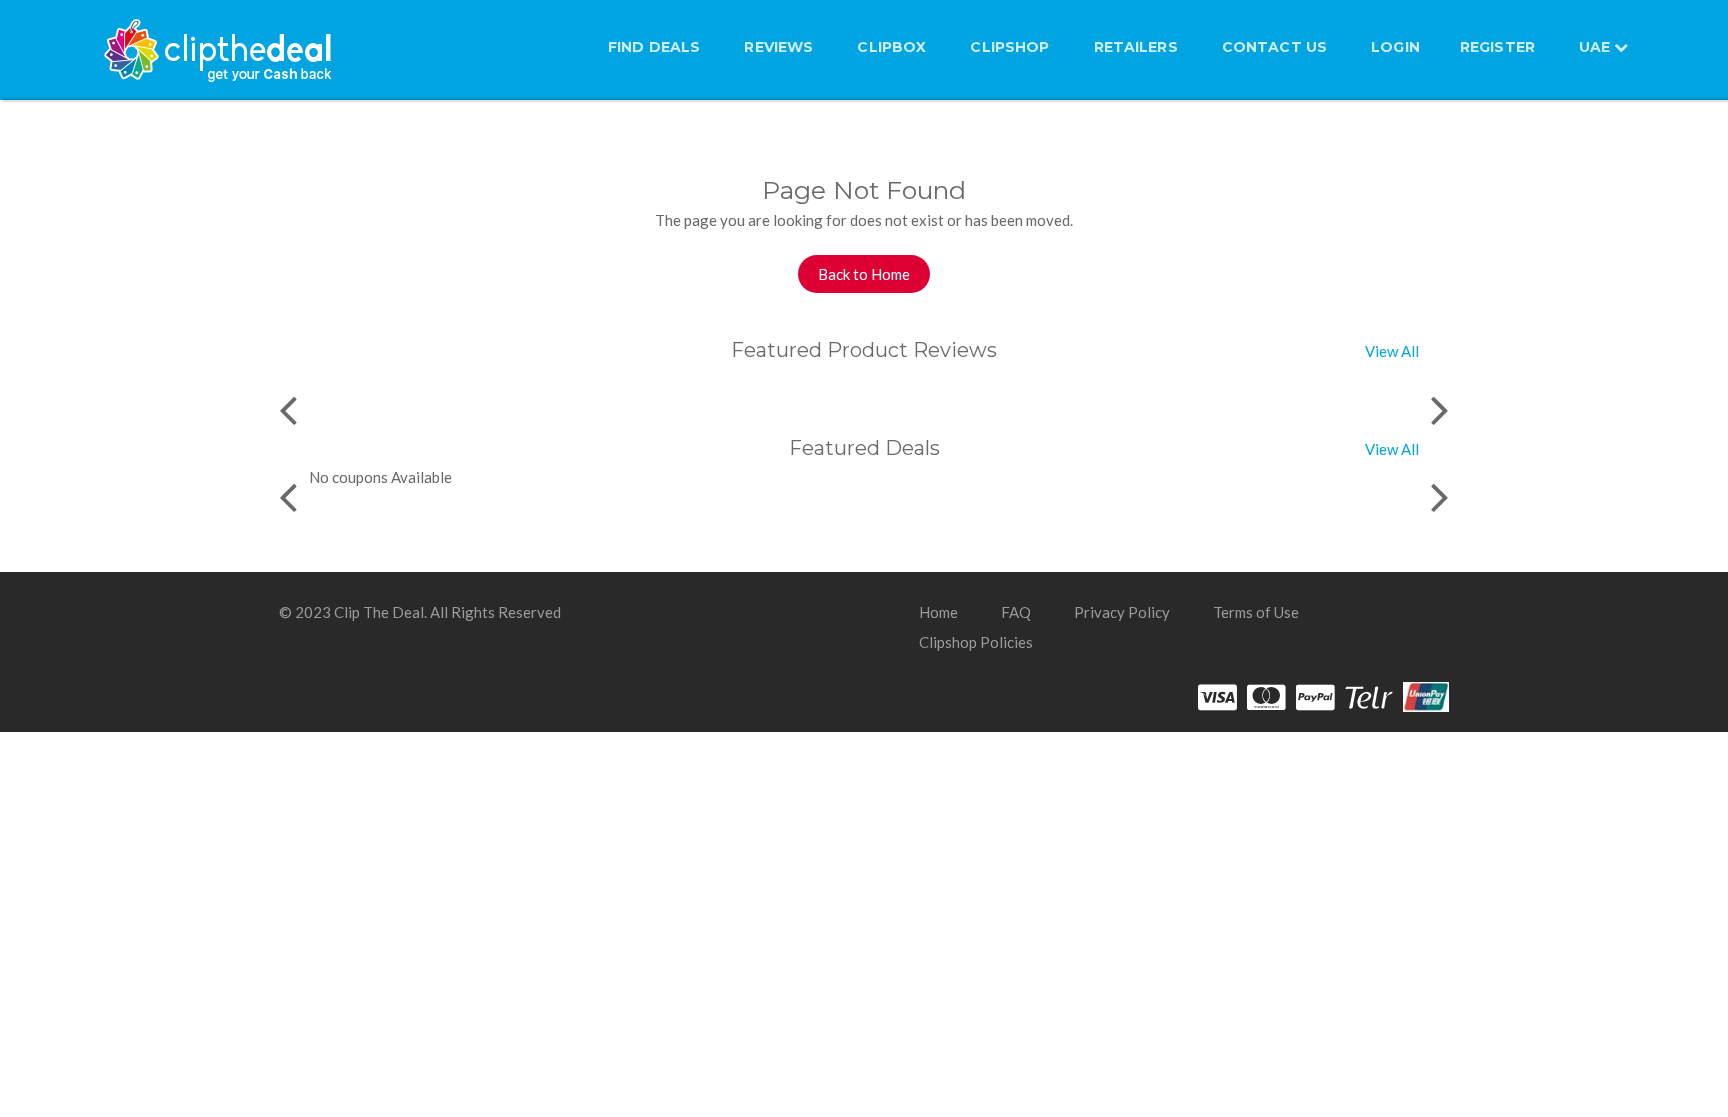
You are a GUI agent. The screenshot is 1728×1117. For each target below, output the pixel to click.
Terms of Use (1256, 612)
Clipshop (1009, 47)
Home (938, 612)
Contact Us (1274, 47)
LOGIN (1395, 47)
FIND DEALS (654, 47)
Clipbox (891, 47)
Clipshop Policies (976, 642)
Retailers (1136, 47)
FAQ (1016, 612)
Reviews (778, 47)
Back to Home (864, 274)
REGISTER (1497, 47)
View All (1392, 351)
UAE (1596, 47)
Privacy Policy (1122, 612)
